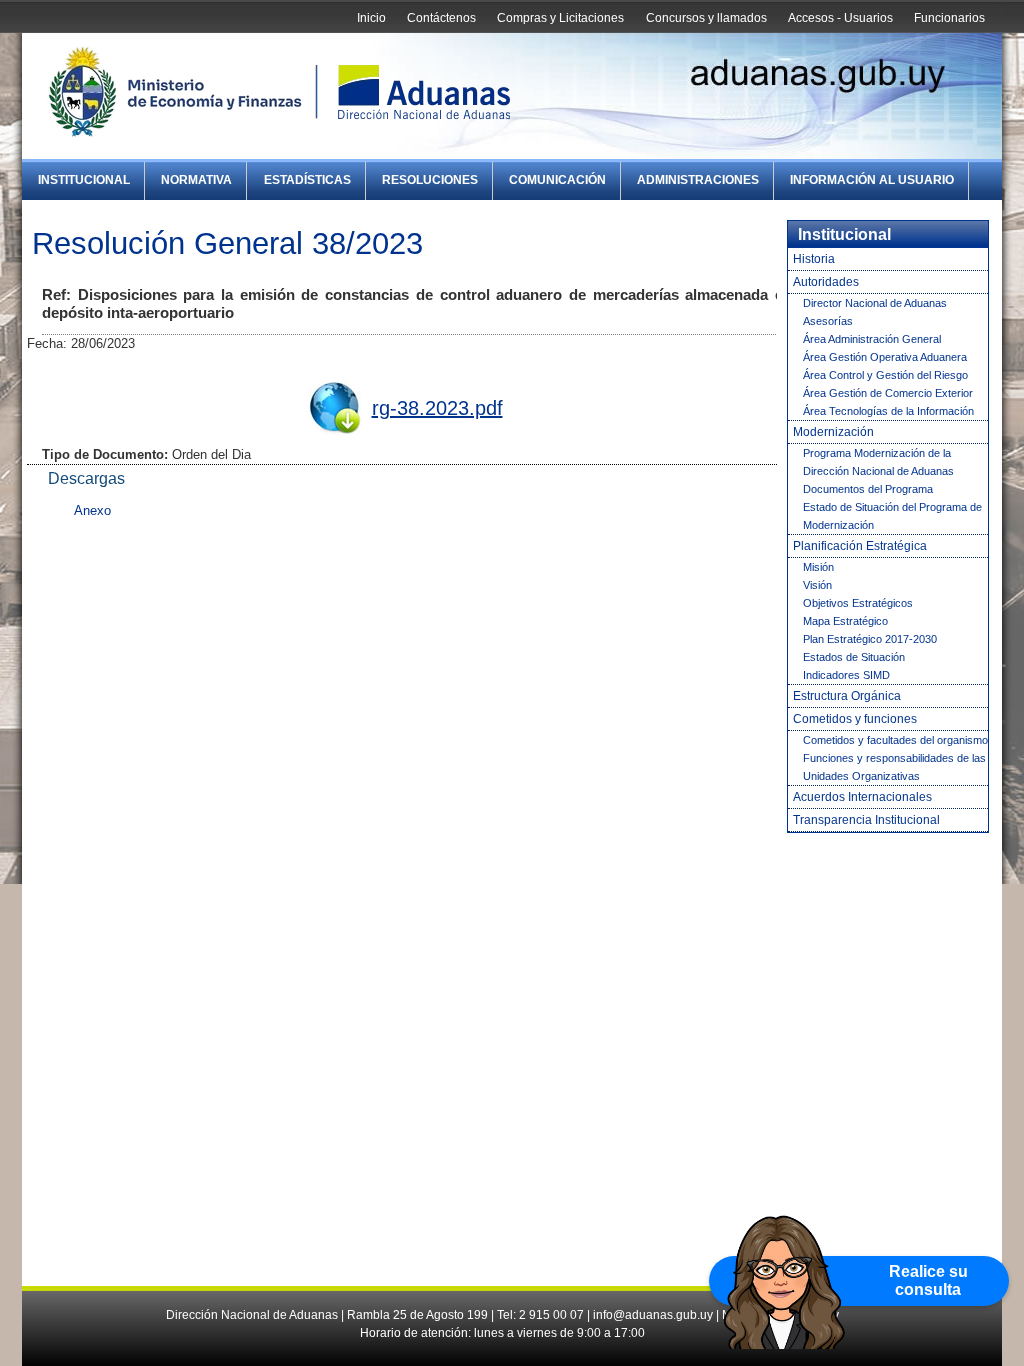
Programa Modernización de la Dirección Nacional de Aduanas (878, 462)
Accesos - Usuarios (840, 18)
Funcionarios (949, 18)
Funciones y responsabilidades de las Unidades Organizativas (894, 767)
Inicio (371, 18)
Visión (817, 585)
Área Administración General (872, 339)
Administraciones (698, 180)
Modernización (833, 432)
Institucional (84, 180)
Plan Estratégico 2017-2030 (870, 639)
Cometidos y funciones (855, 719)
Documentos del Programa (868, 489)
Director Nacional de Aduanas (875, 303)
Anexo (92, 510)
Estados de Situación (854, 657)
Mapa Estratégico (845, 621)
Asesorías (828, 321)
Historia (814, 259)
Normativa (196, 180)
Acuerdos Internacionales (862, 797)
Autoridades (826, 282)
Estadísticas (307, 180)
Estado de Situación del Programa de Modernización (892, 516)
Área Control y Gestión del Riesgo (885, 375)
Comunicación (557, 180)
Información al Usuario (872, 180)
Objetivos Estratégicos (858, 603)
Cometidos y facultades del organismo (895, 740)
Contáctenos (441, 18)
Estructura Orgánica (847, 696)
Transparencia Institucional (866, 820)
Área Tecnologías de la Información (888, 411)
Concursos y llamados (706, 18)
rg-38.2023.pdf (437, 408)
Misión (818, 567)
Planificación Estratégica (860, 546)
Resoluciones (430, 180)
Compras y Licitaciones (560, 18)
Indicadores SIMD (846, 675)
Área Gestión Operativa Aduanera (885, 357)
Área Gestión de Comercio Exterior (888, 393)
